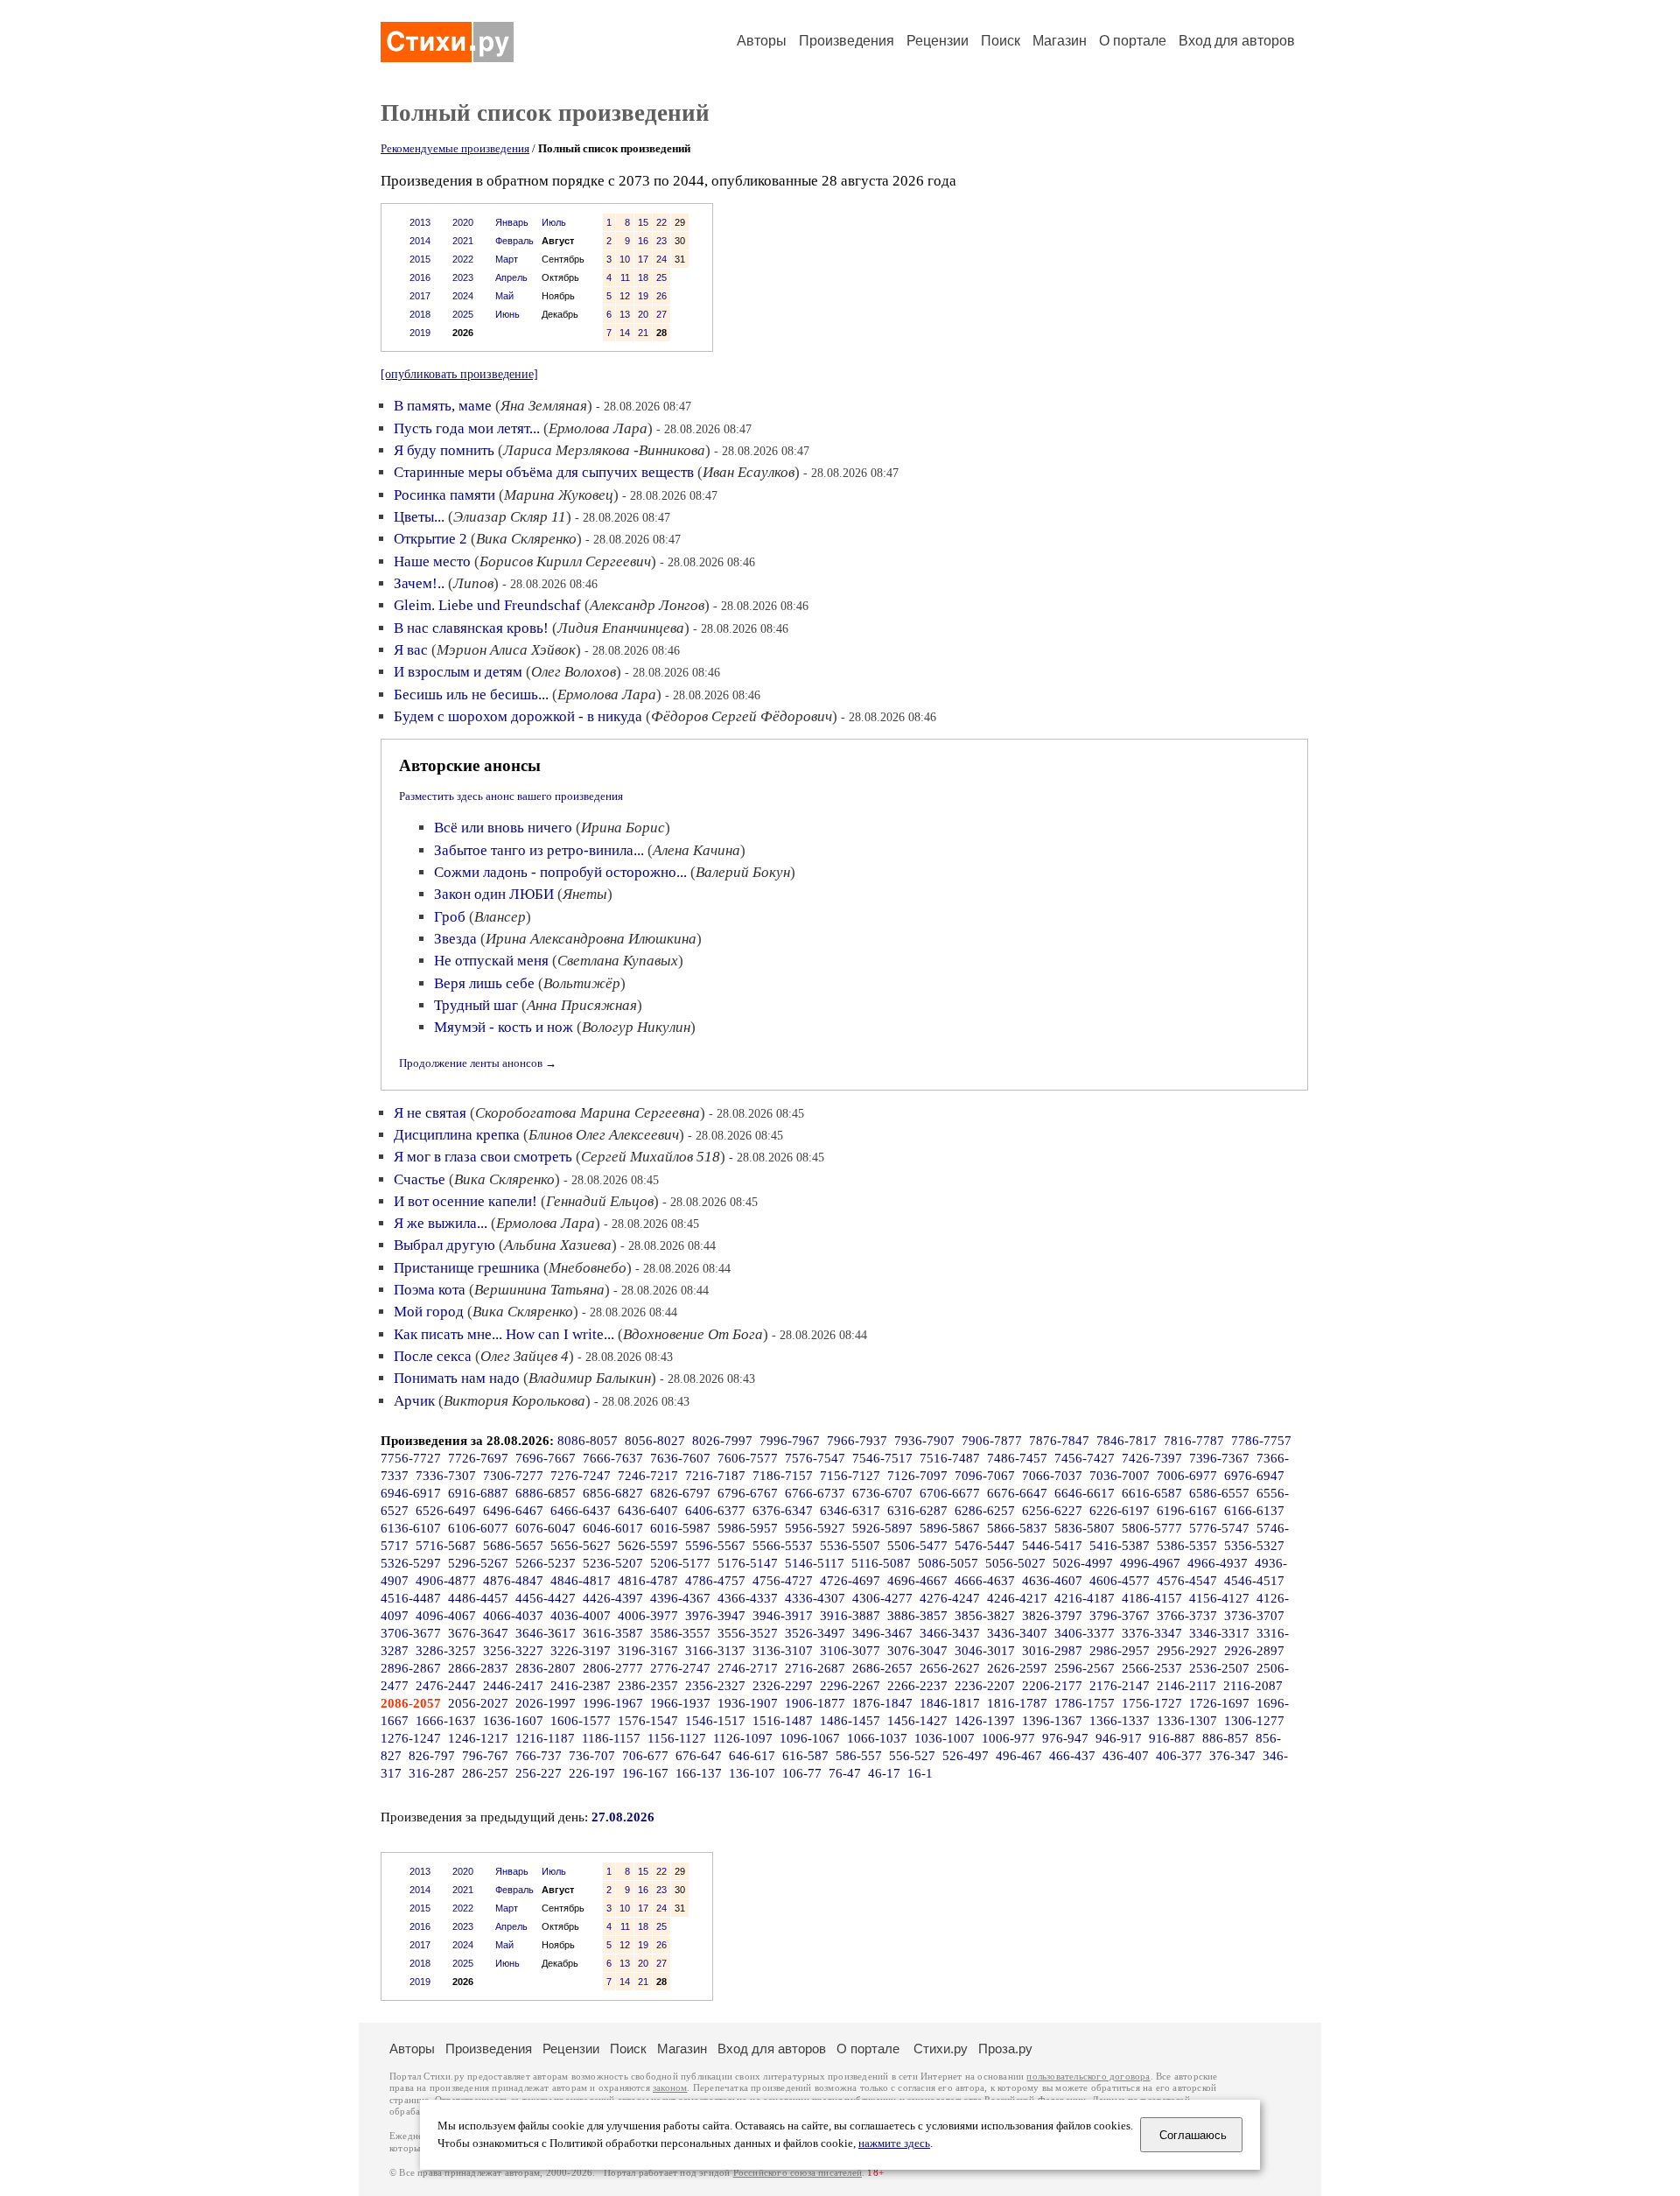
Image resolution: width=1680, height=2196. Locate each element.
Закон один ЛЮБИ (494, 894)
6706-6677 (950, 1493)
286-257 (485, 1773)
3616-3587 (613, 1633)
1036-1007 (945, 1738)
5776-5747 (1219, 1528)
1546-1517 (715, 1721)
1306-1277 (1254, 1721)
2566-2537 (1152, 1668)
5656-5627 (581, 1546)
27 (661, 314)
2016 (420, 277)
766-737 (539, 1756)
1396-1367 (1052, 1721)
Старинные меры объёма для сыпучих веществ (544, 472)
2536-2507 (1219, 1668)
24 (661, 259)
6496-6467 (513, 1511)
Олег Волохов (574, 672)
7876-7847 (1059, 1441)
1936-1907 (748, 1703)
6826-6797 (680, 1493)
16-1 (920, 1773)
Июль (554, 222)
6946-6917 (411, 1493)
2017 (420, 296)
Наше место (432, 561)
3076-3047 (917, 1651)
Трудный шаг (476, 1005)
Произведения (847, 41)
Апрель (511, 277)
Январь (512, 222)
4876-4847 (513, 1581)
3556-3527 (748, 1633)
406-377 (1179, 1756)
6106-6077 (478, 1528)
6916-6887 (478, 1493)
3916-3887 (850, 1616)
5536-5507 (850, 1546)
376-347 (1232, 1756)
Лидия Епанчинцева (621, 628)
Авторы (762, 41)
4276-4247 (950, 1598)
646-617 (752, 1756)
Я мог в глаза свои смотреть (483, 1157)
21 (643, 333)
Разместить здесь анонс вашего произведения (511, 796)
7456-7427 (1085, 1458)
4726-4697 (850, 1581)
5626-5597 (648, 1546)
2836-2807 (546, 1668)
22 (661, 222)
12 (625, 296)
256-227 (539, 1773)
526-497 (966, 1756)
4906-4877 (446, 1581)
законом (670, 2088)
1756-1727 (1152, 1703)
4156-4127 (1219, 1598)
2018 (420, 314)
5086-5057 (948, 1563)
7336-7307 (446, 1476)
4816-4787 (648, 1581)
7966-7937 (857, 1441)
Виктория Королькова (514, 1401)
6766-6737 (815, 1493)
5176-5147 (748, 1563)
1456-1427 (917, 1721)
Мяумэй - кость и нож (504, 1027)
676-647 (699, 1756)
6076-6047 (546, 1528)
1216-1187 (545, 1738)
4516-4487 (411, 1598)
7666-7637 (613, 1458)
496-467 (1019, 1756)
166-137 (699, 1773)
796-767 (485, 1756)
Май (504, 296)
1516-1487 (783, 1721)
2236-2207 (985, 1686)
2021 (463, 241)
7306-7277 (513, 1476)
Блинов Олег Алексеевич (604, 1135)
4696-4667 (917, 1581)
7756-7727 (411, 1458)
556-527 (912, 1756)
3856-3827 (985, 1616)
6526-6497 (446, 1511)
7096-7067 (985, 1476)
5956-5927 (815, 1528)
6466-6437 (581, 1511)
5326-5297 (411, 1563)
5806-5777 (1152, 1528)
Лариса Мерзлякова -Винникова (604, 450)
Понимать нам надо (457, 1378)
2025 (463, 314)
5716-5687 (446, 1546)
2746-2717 (748, 1668)
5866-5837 (1017, 1528)
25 (661, 277)
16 (643, 241)
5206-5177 (680, 1563)
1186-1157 (611, 1738)
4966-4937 (1218, 1563)
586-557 (859, 1756)
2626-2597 (1017, 1668)
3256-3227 (513, 1651)
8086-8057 (588, 1441)
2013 (420, 222)
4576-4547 (1187, 1581)
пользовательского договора (1088, 2077)
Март (507, 259)
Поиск (1001, 41)
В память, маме (443, 406)
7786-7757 (1261, 1441)
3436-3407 (1017, 1633)
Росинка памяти (444, 495)
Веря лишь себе (484, 983)
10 (625, 259)
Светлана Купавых (618, 961)
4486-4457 (478, 1598)
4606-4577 (1120, 1581)
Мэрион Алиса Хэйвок (506, 650)
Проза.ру (1005, 2049)
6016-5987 (680, 1528)
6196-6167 (1187, 1511)
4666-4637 (985, 1581)
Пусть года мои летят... (467, 428)
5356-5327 (1254, 1546)
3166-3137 (715, 1651)
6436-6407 (648, 1511)
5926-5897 (882, 1528)
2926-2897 (1254, 1651)
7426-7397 (1152, 1458)
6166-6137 (1254, 1511)
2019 (420, 333)
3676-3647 (478, 1633)
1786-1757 (1085, 1703)
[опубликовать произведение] (459, 374)
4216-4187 (1085, 1598)
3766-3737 (1187, 1616)
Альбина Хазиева (558, 1245)
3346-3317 (1219, 1633)
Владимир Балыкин (590, 1378)
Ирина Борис (623, 828)
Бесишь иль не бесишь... (471, 695)
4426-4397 (613, 1598)
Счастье (420, 1179)
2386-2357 (648, 1686)
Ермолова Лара (598, 428)
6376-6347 (783, 1511)
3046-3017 (985, 1651)
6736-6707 (882, 1493)
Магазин (1060, 41)
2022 (463, 259)
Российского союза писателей (798, 2173)
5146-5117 (815, 1563)
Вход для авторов (1237, 41)
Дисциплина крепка (457, 1135)
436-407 (1126, 1756)
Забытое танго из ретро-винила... (539, 850)
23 (661, 241)
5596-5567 (715, 1546)
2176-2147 (1120, 1686)
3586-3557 (680, 1633)
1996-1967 (613, 1703)
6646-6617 (1085, 1493)
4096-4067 (446, 1616)
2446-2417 (513, 1686)
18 (643, 277)
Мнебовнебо (588, 1268)
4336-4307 (815, 1598)
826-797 (432, 1756)
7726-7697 (478, 1458)
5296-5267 (478, 1563)
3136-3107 (783, 1651)
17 (643, 259)
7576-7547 (815, 1458)
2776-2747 (680, 1668)
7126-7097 (917, 1476)
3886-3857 (917, 1616)
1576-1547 (648, 1721)
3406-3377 (1085, 1633)
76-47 (845, 1773)
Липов (473, 583)
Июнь (507, 314)
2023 (463, 277)
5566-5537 (783, 1546)
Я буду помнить (444, 450)
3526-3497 (815, 1633)
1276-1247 (411, 1738)
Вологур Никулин (636, 1027)
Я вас (411, 650)
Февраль (514, 241)
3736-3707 (1254, 1616)
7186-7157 (783, 1476)
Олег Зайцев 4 (525, 1356)
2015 (420, 259)
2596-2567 (1085, 1668)
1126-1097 (743, 1738)
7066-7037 (1052, 1476)
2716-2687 (815, 1668)
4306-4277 (882, 1598)
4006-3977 (648, 1616)
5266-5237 (546, 1563)
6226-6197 (1120, 1511)
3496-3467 (882, 1633)
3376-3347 (1152, 1633)
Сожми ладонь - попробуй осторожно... (560, 872)
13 (625, 314)
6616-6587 (1152, 1493)
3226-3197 (581, 1651)
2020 (463, 222)
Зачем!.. (419, 583)
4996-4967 (1150, 1563)
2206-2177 (1052, 1686)
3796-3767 (1120, 1616)
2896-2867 (411, 1668)
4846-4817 (581, 1581)
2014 (420, 241)
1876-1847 (882, 1703)
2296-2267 (850, 1686)
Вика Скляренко (526, 539)
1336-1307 (1187, 1721)
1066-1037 (877, 1738)
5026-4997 (1083, 1563)
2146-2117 (1186, 1686)
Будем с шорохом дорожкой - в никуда (518, 716)
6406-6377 (715, 1511)
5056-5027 (1015, 1563)
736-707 (592, 1756)
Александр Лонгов (647, 605)
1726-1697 (1219, 1703)
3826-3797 (1052, 1616)
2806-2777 (613, 1668)
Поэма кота (430, 1290)
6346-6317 (850, 1511)
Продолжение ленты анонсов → (478, 1063)
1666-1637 (446, 1721)
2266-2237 (917, 1686)
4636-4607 (1052, 1581)
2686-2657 (882, 1668)
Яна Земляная (544, 406)
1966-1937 (680, 1703)
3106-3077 (850, 1651)
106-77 (802, 1773)
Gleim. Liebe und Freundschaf (487, 605)
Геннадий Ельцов (600, 1201)
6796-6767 (748, 1493)
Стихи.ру (941, 2049)
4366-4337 (748, 1598)
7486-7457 (1017, 1458)
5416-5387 (1120, 1546)
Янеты (585, 894)
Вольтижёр (582, 983)
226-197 (592, 1773)
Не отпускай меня (491, 961)
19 (643, 296)
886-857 (1225, 1738)
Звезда (455, 939)
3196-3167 (648, 1651)
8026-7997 (722, 1441)
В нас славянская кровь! (471, 628)
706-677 (645, 1756)
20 (643, 314)
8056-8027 (655, 1441)
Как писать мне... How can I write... (504, 1334)
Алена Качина (696, 850)
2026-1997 (546, 1703)
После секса (433, 1356)
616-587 (805, 1756)
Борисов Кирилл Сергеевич (565, 561)
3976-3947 (715, 1616)
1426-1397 (985, 1721)
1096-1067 (810, 1738)
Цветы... (419, 517)
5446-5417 (1052, 1546)
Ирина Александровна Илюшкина (591, 939)
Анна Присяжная (582, 1005)
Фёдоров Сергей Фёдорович (742, 716)
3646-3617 (546, 1633)
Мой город (429, 1312)
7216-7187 (715, 1476)
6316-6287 (917, 1511)
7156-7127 (850, 1476)
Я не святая (430, 1113)
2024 (463, 296)
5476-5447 (985, 1546)
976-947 (1065, 1738)
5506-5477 (917, 1546)
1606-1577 (581, 1721)
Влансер (500, 917)
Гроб (450, 917)
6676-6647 (1017, 1493)
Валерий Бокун (743, 872)
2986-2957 (1120, 1651)
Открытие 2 (430, 539)
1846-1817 (950, 1703)
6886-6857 (546, 1493)
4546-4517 (1254, 1581)
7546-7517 (882, 1458)
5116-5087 (881, 1563)
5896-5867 (950, 1528)
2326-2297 (783, 1686)
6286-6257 (985, 1511)
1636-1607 (513, 1721)
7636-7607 (680, 1458)
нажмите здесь (894, 2143)
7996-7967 (790, 1441)
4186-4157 (1152, 1598)
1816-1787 (1017, 1703)
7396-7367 (1219, 1458)
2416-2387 (581, 1686)
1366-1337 (1120, 1721)
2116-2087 (1253, 1686)
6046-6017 (613, 1528)
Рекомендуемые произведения (455, 148)
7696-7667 (546, 1458)
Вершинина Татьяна (539, 1290)
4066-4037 (513, 1616)
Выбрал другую (444, 1245)
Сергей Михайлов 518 (651, 1157)
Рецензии (938, 41)
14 (625, 333)
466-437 (1072, 1756)
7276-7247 (581, 1476)
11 (625, 277)
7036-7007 (1120, 1476)
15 (643, 222)
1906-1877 (815, 1703)
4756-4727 (783, 1581)
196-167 (645, 1773)
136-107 (752, 1773)
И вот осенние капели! (465, 1201)
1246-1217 (478, 1738)
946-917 (1119, 1738)
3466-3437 (950, 1633)
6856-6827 (613, 1493)
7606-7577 (748, 1458)
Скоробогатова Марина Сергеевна (588, 1113)
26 (661, 296)
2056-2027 (478, 1703)
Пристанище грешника (467, 1268)
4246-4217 (1017, 1598)
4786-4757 (715, 1581)
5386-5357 (1187, 1546)
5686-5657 (513, 1546)
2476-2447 (446, 1686)
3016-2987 (1052, 1651)
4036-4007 (581, 1616)
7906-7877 (992, 1441)
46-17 (884, 1773)
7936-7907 (924, 1441)
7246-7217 (648, 1476)
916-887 (1172, 1738)
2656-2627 (950, 1668)
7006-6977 (1187, 1476)
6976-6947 (1254, 1476)
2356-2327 (715, 1686)
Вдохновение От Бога (693, 1334)
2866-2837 (478, 1668)
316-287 (432, 1773)
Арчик (414, 1401)
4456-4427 (546, 1598)
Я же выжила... (441, 1223)
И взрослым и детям (458, 672)
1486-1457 (850, 1721)
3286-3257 (446, 1651)
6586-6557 (1219, 1493)
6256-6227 (1052, 1511)
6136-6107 (411, 1528)
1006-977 (1008, 1738)
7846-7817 (1127, 1441)
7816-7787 (1194, 1441)
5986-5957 (748, 1528)
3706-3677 (411, 1633)
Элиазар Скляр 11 (510, 517)
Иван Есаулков (749, 472)
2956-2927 (1187, 1651)
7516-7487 (950, 1458)
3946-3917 (783, 1616)
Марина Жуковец (559, 495)
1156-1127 (677, 1738)
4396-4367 (680, 1598)
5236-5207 (613, 1563)
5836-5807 (1085, 1528)
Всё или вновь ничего (503, 828)
